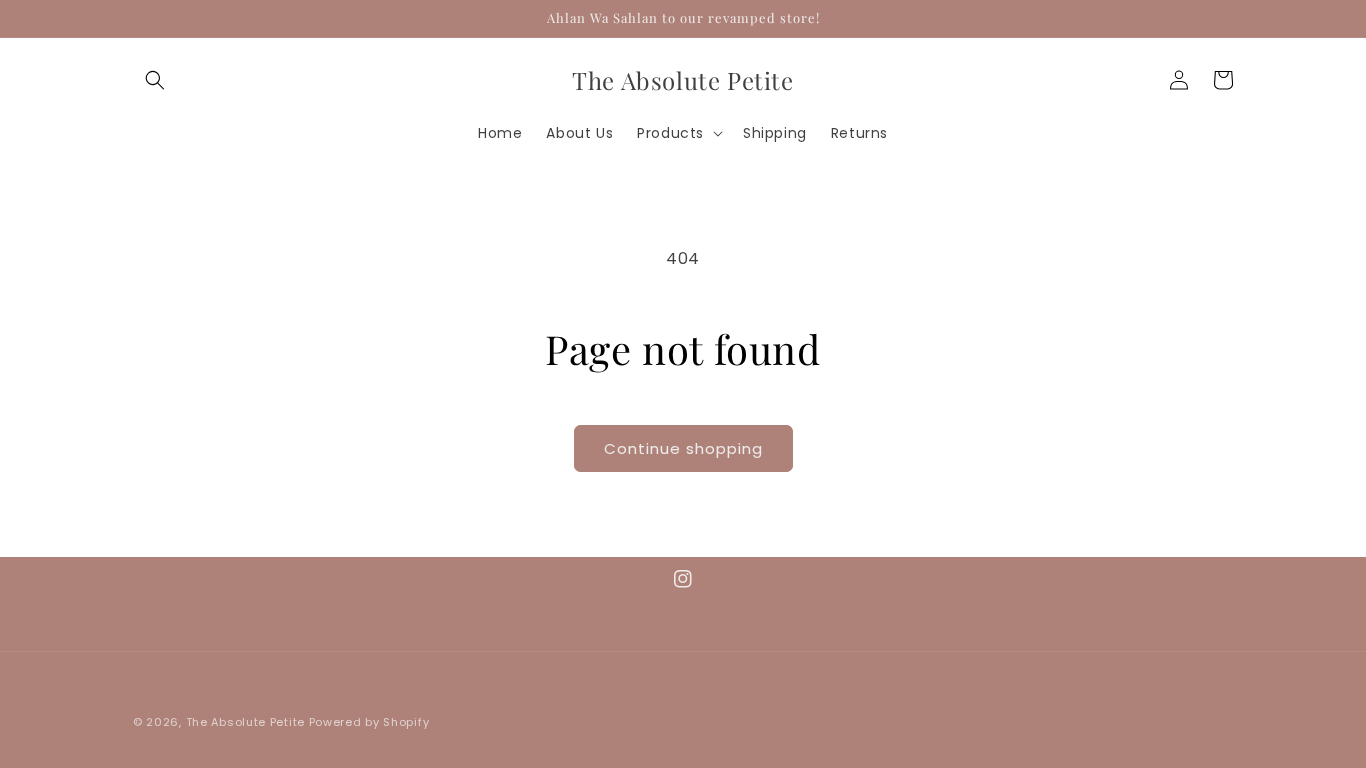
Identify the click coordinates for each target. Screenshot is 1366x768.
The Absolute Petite (245, 722)
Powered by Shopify (369, 722)
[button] (155, 80)
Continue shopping (683, 448)
